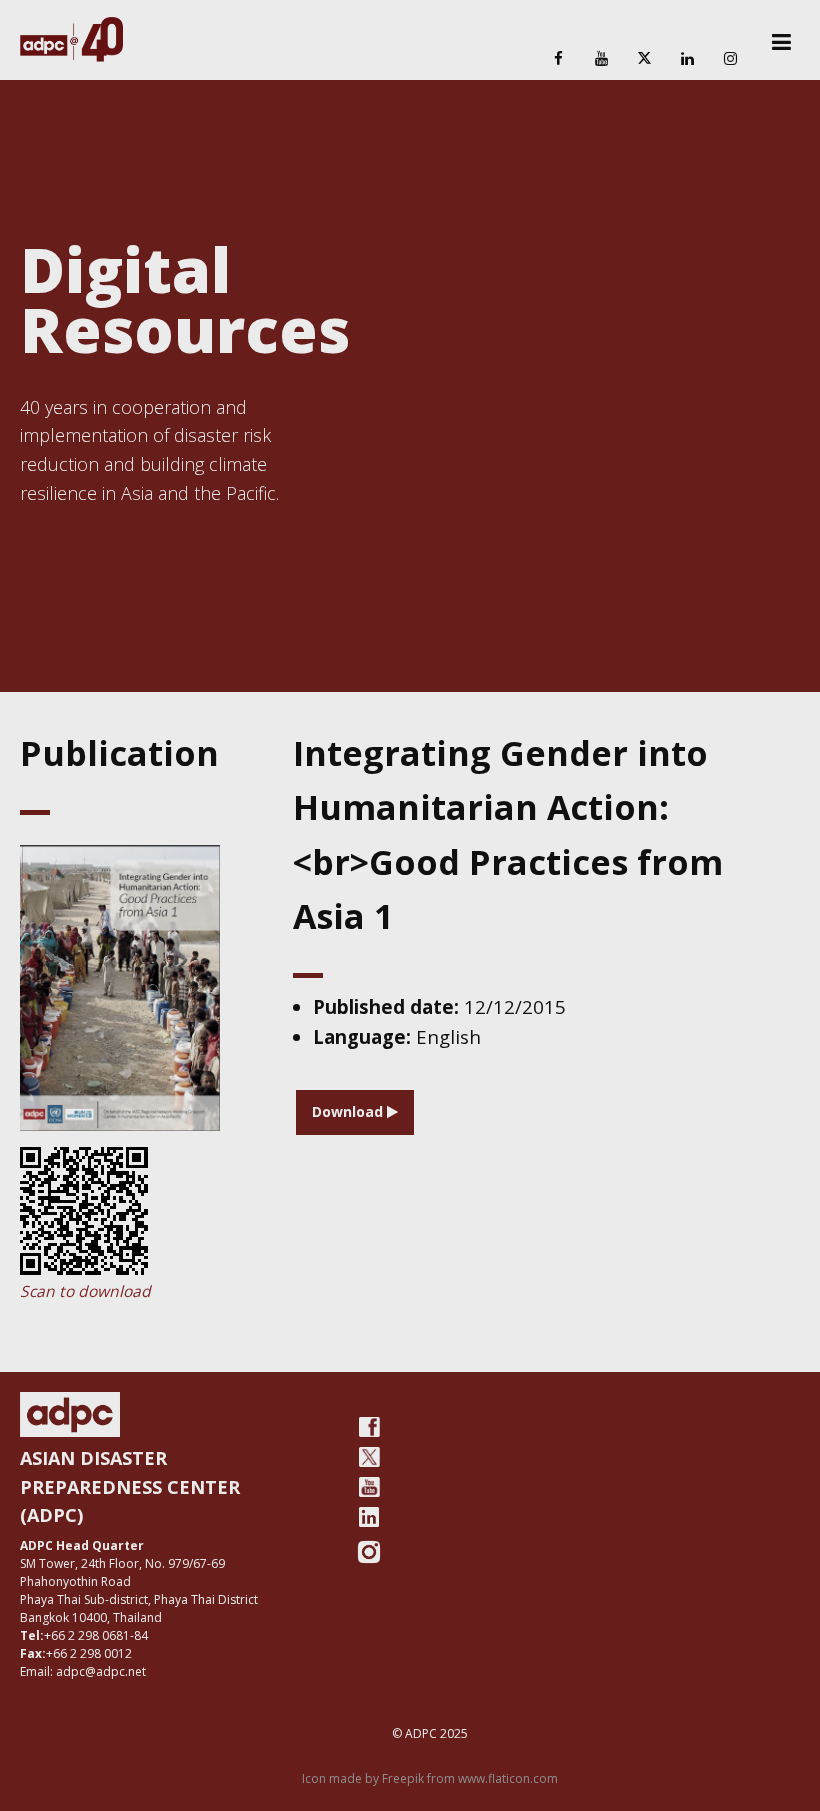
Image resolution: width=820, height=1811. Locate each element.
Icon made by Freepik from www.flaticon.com (430, 1778)
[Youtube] (369, 1487)
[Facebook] (558, 59)
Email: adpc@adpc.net (83, 1671)
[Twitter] (369, 1457)
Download (349, 1111)
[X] (644, 59)
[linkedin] (369, 1517)
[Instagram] (731, 59)
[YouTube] (601, 59)
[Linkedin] (688, 59)
